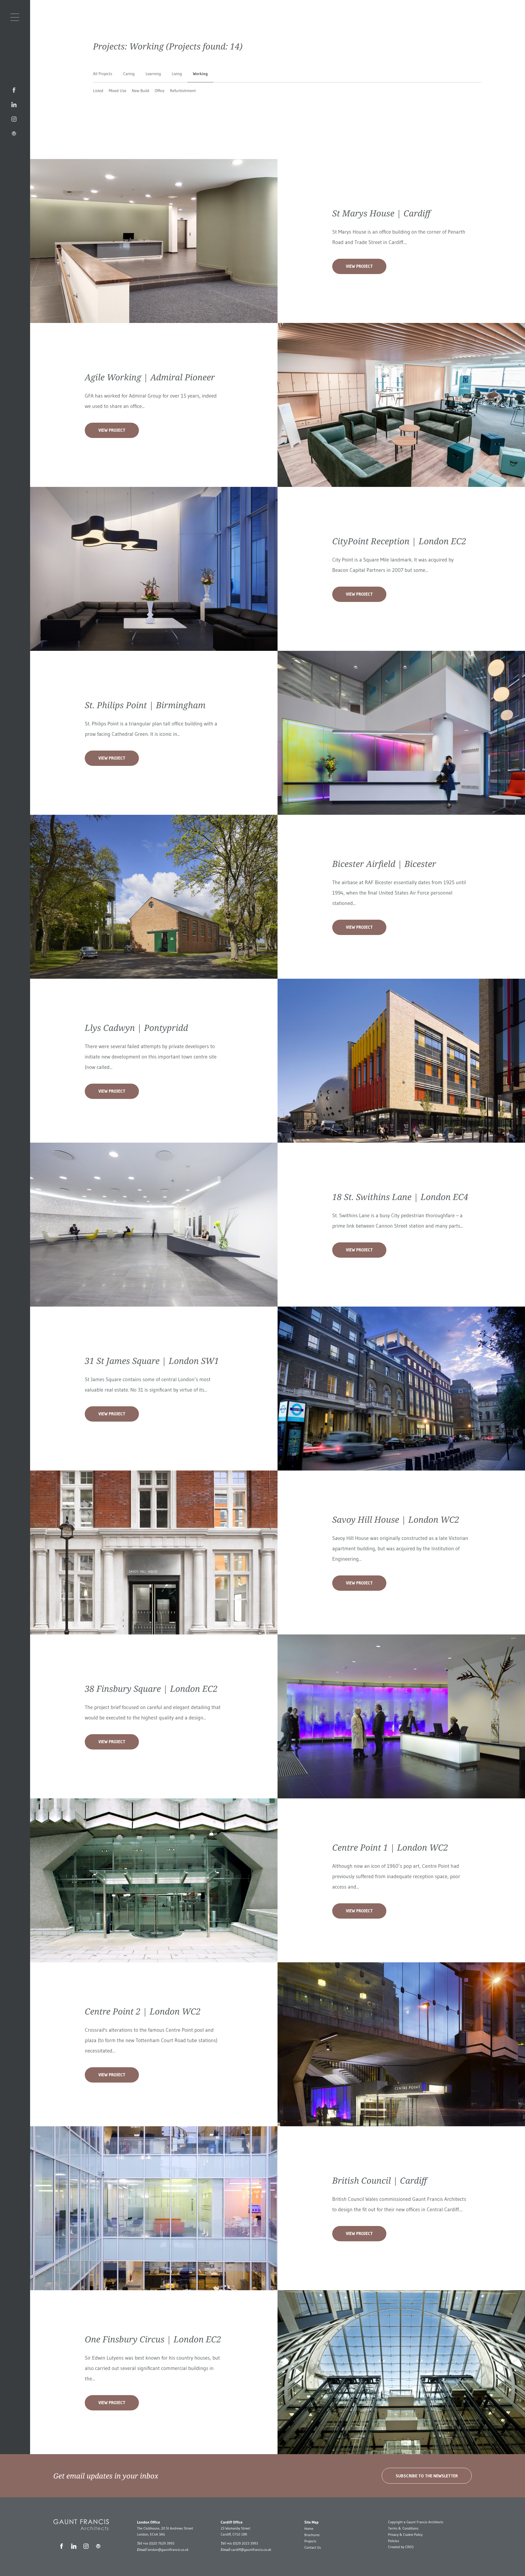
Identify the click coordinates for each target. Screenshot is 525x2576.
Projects (310, 2541)
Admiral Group (145, 396)
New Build (141, 91)
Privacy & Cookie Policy (405, 2535)
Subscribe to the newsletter (427, 2476)
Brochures (312, 2535)
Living (177, 74)
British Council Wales (355, 2199)
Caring (129, 74)
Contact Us (313, 2548)
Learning (153, 74)
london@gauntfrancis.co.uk (168, 2550)
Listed (98, 91)
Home (309, 2529)
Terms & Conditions (403, 2528)
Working (200, 74)
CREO (409, 2547)
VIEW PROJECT (359, 266)
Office (160, 91)
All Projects (103, 74)
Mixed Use (118, 91)
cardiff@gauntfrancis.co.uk (251, 2550)
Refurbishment (183, 91)
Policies (394, 2541)
